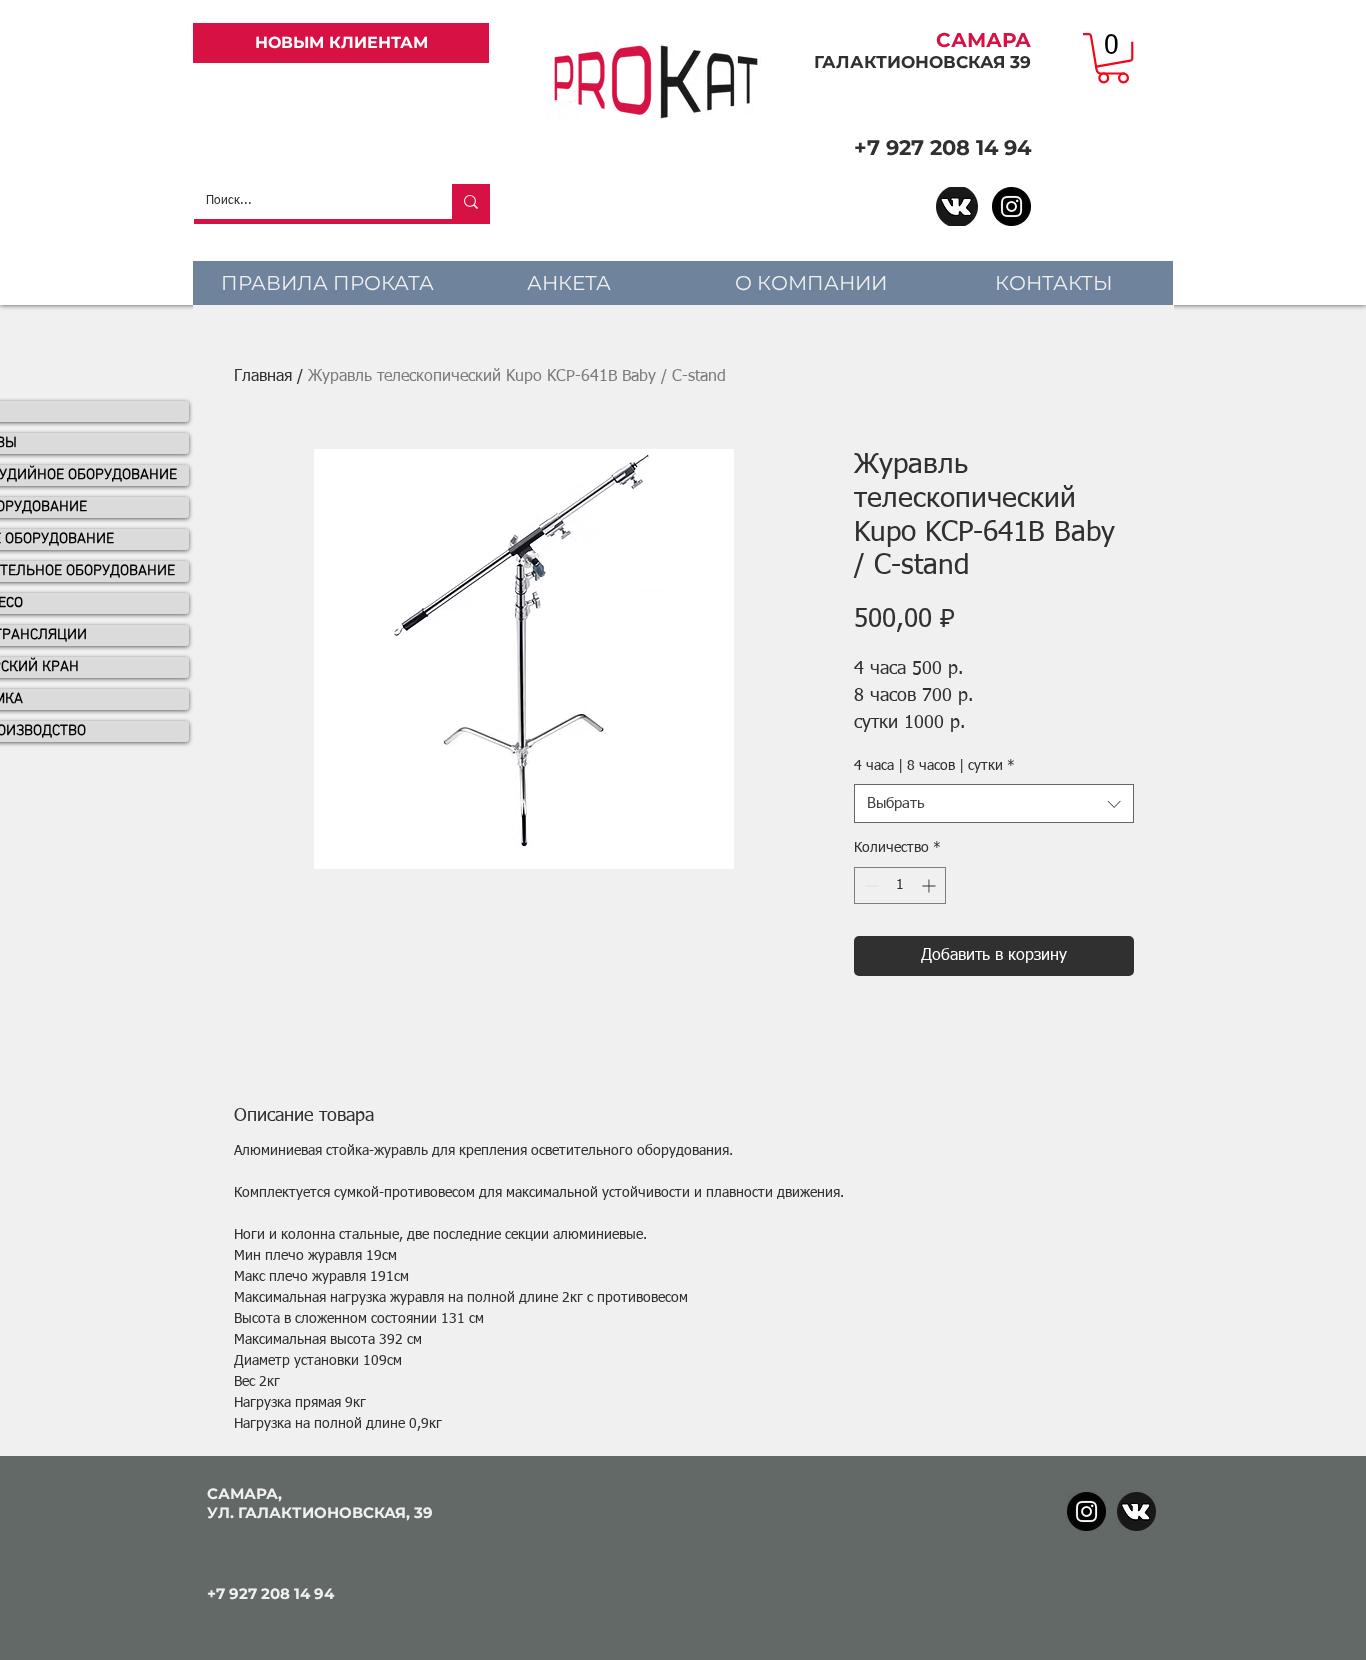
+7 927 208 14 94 (942, 147)
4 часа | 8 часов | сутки (934, 766)
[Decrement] (869, 885)
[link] (1113, 58)
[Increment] (930, 885)
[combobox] (994, 803)
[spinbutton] (900, 885)
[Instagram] (1011, 206)
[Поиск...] (471, 201)
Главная (263, 377)
